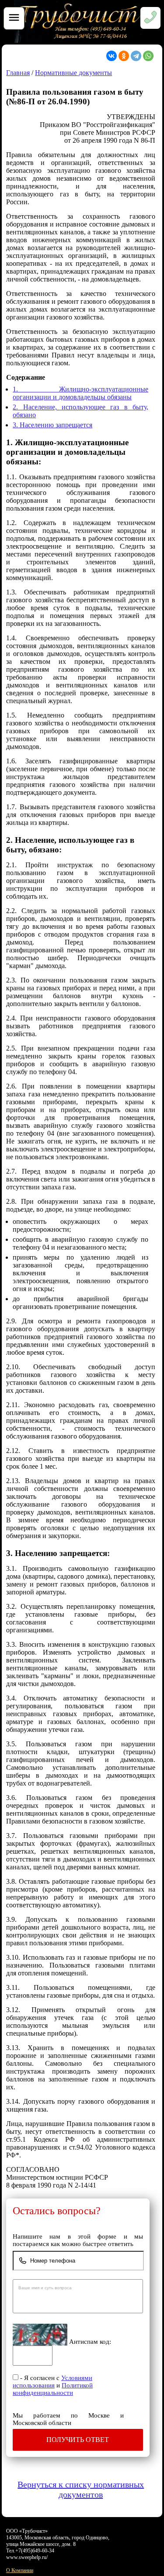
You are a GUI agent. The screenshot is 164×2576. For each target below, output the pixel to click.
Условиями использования (52, 2382)
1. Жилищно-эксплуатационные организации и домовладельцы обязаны (80, 393)
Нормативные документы (73, 73)
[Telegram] (136, 56)
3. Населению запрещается (52, 425)
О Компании (20, 2570)
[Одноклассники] (124, 56)
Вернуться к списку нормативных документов (81, 2489)
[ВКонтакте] (112, 56)
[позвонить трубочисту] (79, 40)
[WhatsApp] (148, 56)
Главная (18, 73)
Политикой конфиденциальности (53, 2389)
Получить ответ (78, 2440)
